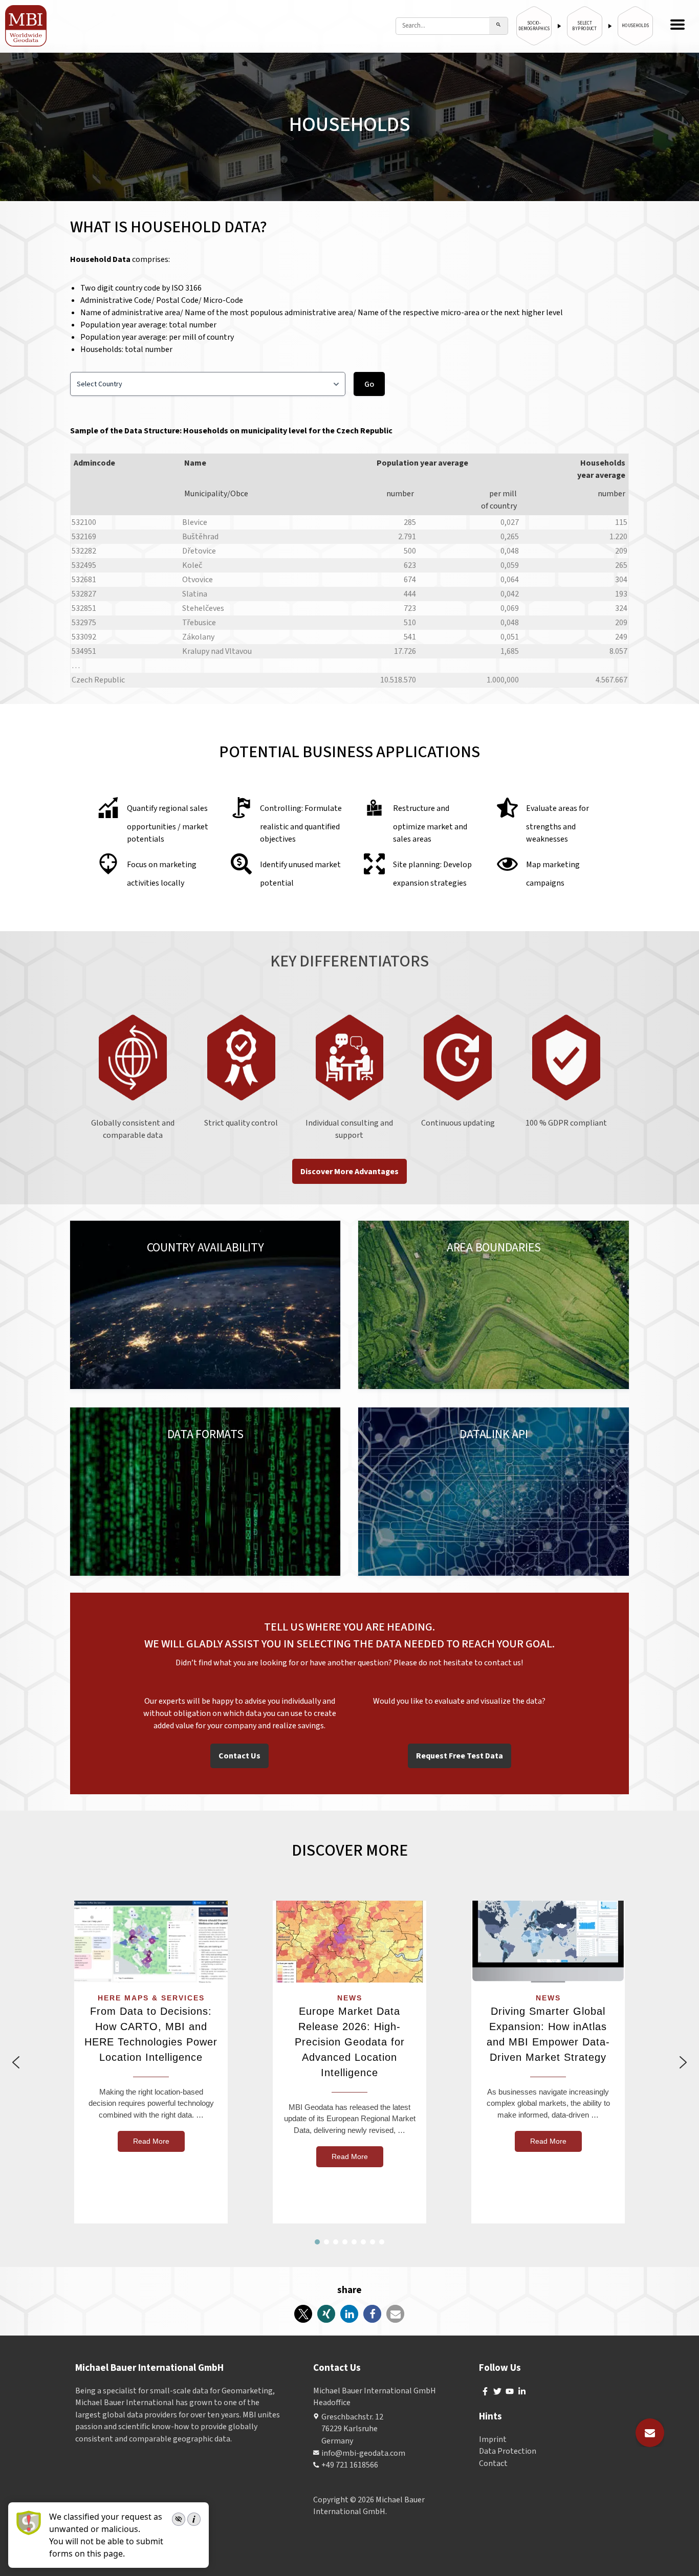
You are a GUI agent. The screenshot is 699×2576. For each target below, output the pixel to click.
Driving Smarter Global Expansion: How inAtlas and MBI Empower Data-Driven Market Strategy (548, 2034)
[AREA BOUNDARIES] (494, 1305)
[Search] (499, 26)
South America (207, 1258)
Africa (307, 1258)
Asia (247, 1258)
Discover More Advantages (349, 1172)
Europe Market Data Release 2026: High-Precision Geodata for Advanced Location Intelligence (350, 2042)
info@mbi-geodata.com (363, 2453)
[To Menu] (678, 26)
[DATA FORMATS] (205, 1492)
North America (147, 1258)
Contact (493, 2463)
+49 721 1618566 (350, 2465)
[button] (16, 2062)
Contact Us (239, 1756)
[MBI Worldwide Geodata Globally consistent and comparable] (26, 26)
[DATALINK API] (494, 1492)
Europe (101, 1258)
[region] (349, 2062)
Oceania (276, 1258)
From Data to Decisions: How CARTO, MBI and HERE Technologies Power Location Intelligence (151, 2034)
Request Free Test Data (460, 1756)
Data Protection (508, 2451)
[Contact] (650, 2433)
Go (369, 384)
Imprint (493, 2439)
